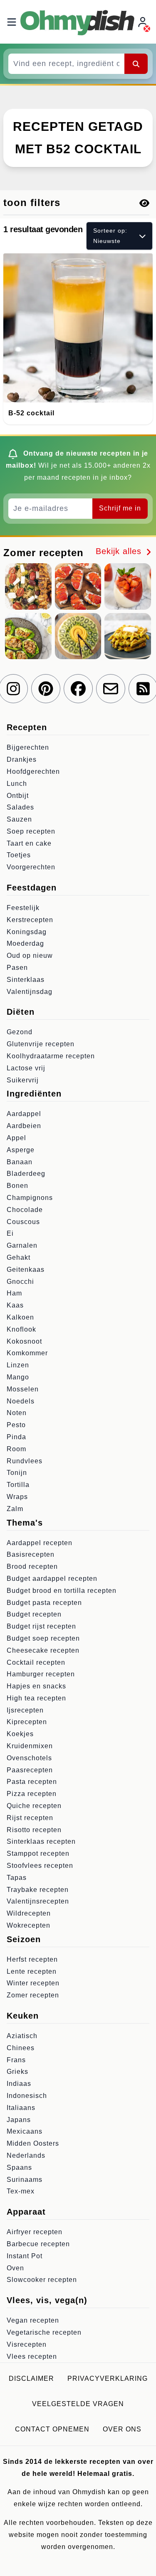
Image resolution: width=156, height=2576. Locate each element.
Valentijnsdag (30, 992)
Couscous (23, 1222)
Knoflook (21, 1329)
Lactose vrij (26, 1068)
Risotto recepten (34, 1830)
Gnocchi (20, 1282)
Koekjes (20, 1734)
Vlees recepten (32, 2356)
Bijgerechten (28, 747)
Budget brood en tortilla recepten (62, 1591)
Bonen (17, 1186)
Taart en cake (29, 843)
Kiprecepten (27, 1722)
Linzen (18, 1365)
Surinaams (25, 2180)
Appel (16, 1138)
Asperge (21, 1150)
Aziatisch (22, 2036)
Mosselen (23, 1389)
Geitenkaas (26, 1270)
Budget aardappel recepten (52, 1579)
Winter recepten (33, 1983)
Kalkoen (20, 1317)
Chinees (21, 2048)
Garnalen (22, 1245)
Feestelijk (23, 908)
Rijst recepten (30, 1818)
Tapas (17, 1878)
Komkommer (27, 1353)
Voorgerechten (31, 867)
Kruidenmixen (30, 1746)
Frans (16, 2060)
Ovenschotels (29, 1758)
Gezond (20, 1032)
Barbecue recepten (38, 2244)
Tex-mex (21, 2191)
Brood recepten (32, 1566)
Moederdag (25, 943)
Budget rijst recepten (41, 1626)
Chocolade (25, 1210)
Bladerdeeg (26, 1174)
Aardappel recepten (40, 1543)
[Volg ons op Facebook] (78, 689)
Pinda (16, 1437)
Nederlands (26, 2155)
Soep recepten (31, 831)
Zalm (15, 1509)
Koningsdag (27, 932)
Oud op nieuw (30, 956)
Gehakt (19, 1257)
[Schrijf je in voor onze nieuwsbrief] (111, 689)
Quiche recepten (34, 1806)
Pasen (17, 968)
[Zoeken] (136, 64)
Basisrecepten (31, 1554)
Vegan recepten (33, 2320)
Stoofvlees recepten (40, 1866)
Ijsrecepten (25, 1710)
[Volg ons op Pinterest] (46, 689)
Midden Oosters (33, 2143)
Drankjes (22, 759)
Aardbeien (24, 1126)
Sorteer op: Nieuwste (110, 236)
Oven (15, 2268)
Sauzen (19, 819)
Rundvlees (25, 1461)
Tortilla (18, 1485)
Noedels (21, 1401)
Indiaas (19, 2084)
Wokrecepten (28, 1925)
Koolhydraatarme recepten (51, 1056)
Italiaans (21, 2108)
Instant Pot (25, 2256)
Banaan (20, 1162)
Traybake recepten (38, 1890)
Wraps (17, 1497)
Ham (14, 1293)
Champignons (30, 1198)
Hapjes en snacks (36, 1686)
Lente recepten (32, 1971)
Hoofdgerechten (33, 772)
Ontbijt (18, 796)
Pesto (16, 1425)
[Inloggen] (144, 22)
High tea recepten (36, 1698)
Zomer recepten (33, 1995)
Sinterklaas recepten (41, 1841)
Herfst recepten (32, 1959)
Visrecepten (27, 2344)
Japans (19, 2120)
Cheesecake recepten (43, 1650)
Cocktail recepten (36, 1662)
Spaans (19, 2168)
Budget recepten (34, 1614)
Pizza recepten (32, 1794)
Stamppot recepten (38, 1853)
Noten (17, 1413)
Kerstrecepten (30, 920)
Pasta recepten (32, 1782)
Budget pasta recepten (44, 1603)
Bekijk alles (120, 551)
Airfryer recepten (35, 2232)
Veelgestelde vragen (78, 2404)
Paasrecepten (30, 1770)
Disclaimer (31, 2379)
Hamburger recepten (41, 1674)
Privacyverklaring (108, 2379)
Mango (18, 1377)
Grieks (17, 2072)
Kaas (15, 1305)
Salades (20, 807)
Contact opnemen (52, 2429)
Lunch (17, 784)
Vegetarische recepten (44, 2332)
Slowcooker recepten (42, 2280)
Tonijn (17, 1473)
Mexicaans (25, 2131)
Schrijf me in (120, 508)
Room (16, 1449)
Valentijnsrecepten (38, 1901)
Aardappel (24, 1114)
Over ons (122, 2429)
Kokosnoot (24, 1341)
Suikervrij (23, 1080)
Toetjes (19, 855)
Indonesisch (27, 2096)
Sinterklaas (26, 980)
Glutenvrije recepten (41, 1044)
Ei (10, 1233)
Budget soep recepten (43, 1638)
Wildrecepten (29, 1913)
